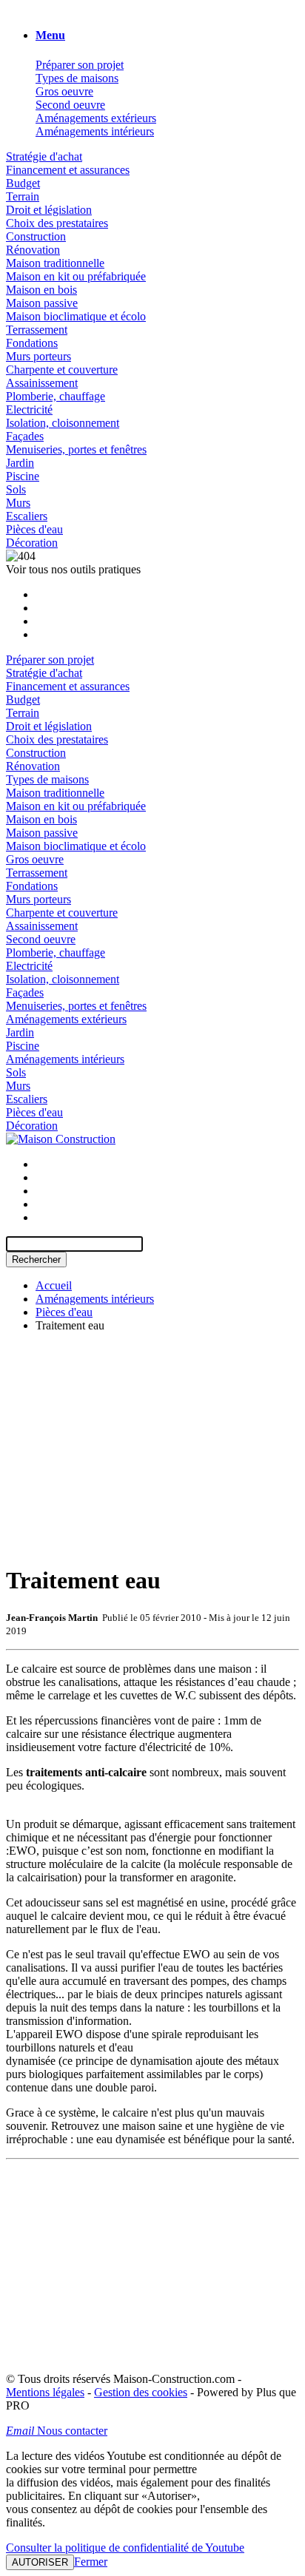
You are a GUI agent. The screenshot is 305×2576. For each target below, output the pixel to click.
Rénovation (33, 250)
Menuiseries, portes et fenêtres (76, 449)
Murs (18, 503)
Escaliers (27, 516)
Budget (23, 183)
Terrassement (37, 330)
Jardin (20, 463)
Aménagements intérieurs (95, 131)
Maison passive (42, 303)
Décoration (32, 543)
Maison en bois (41, 290)
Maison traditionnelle (55, 263)
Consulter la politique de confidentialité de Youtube (125, 2548)
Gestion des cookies (141, 2392)
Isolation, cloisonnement (63, 423)
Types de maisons (77, 78)
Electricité (29, 409)
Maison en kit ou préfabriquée (76, 276)
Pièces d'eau (34, 529)
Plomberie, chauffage (56, 396)
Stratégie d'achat (44, 156)
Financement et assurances (68, 170)
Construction (36, 236)
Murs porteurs (38, 356)
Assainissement (42, 383)
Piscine (23, 476)
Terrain (23, 196)
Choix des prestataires (57, 223)
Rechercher (36, 1260)
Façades (25, 436)
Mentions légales (45, 2392)
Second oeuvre (70, 105)
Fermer (91, 2562)
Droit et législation (49, 210)
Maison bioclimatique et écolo (76, 316)
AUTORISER (40, 2562)
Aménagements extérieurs (96, 118)
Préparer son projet (80, 65)
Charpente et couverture (62, 370)
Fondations (32, 343)
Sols (16, 489)
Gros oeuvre (64, 91)
